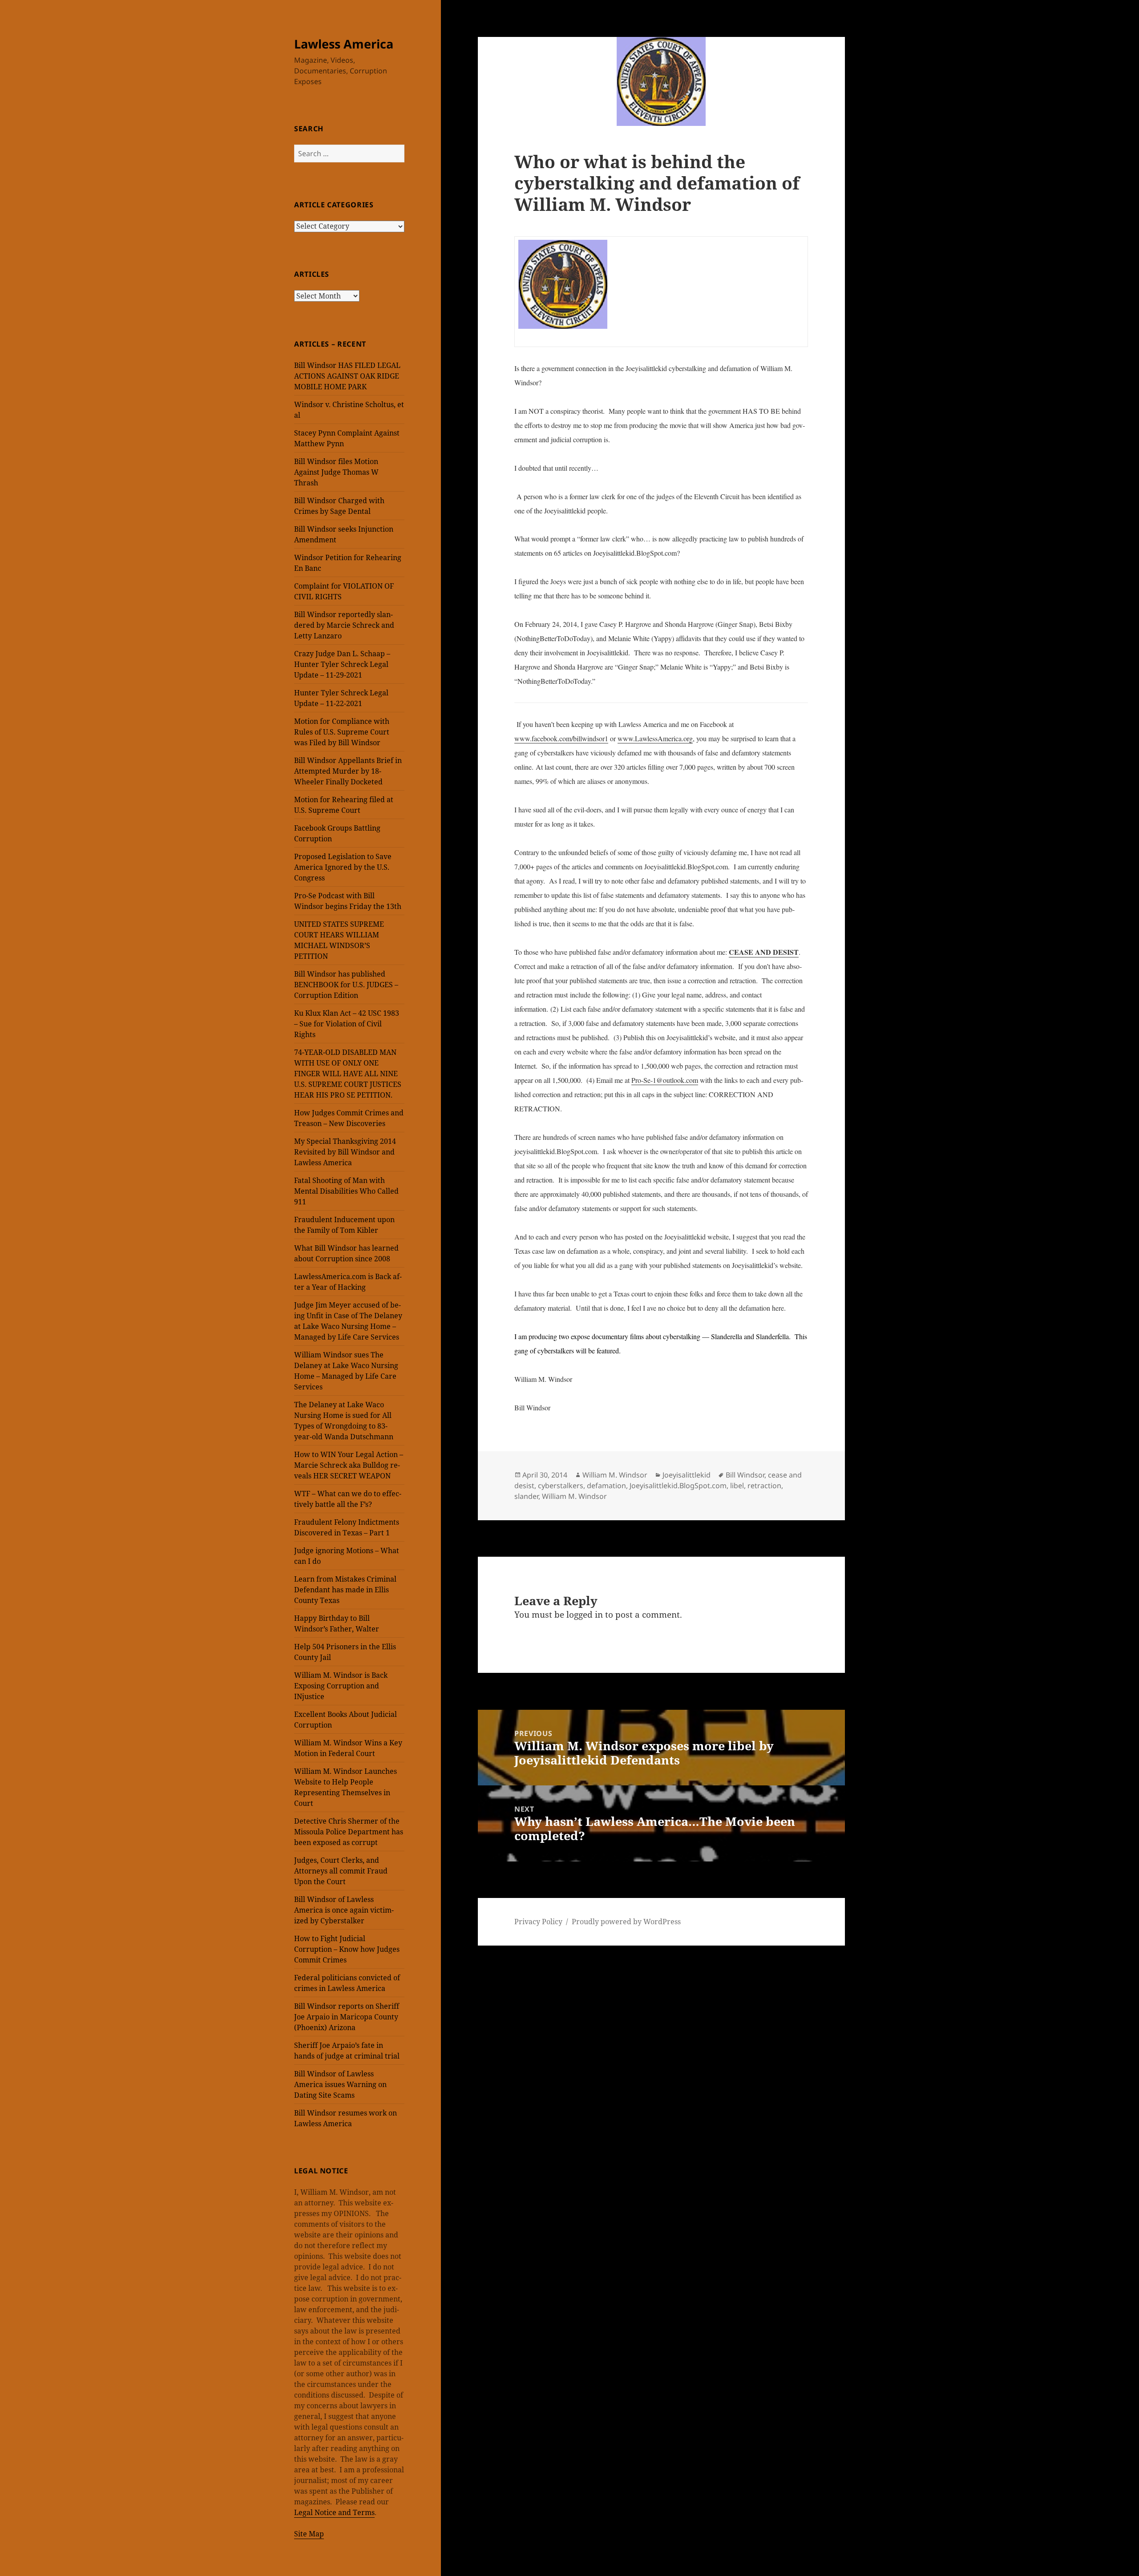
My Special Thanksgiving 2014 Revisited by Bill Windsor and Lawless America (345, 1152)
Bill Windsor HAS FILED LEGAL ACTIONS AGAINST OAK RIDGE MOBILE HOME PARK (347, 376)
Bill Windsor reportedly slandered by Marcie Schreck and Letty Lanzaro (344, 625)
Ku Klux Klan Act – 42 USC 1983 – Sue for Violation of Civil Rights (347, 1024)
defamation (606, 1486)
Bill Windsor (745, 1475)
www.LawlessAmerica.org (655, 738)
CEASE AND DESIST (764, 952)
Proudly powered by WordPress (626, 1922)
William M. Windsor (615, 1475)
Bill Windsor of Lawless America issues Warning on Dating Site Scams (340, 2084)
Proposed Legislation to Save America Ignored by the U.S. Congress (343, 867)
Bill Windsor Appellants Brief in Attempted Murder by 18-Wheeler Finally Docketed (348, 771)
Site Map (309, 2534)
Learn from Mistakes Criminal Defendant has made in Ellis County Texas (345, 1590)
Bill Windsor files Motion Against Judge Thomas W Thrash (336, 472)
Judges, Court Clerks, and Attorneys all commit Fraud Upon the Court (341, 1871)
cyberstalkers (561, 1486)
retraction (764, 1486)
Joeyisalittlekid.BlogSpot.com (678, 1486)
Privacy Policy (538, 1922)
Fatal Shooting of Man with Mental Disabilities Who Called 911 (346, 1191)
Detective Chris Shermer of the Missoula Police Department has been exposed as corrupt (349, 1832)
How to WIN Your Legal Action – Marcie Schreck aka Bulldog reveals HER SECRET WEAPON (349, 1465)
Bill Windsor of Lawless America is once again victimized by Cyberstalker (344, 1910)
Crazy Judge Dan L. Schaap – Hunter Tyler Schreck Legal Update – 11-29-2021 (342, 664)
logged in (585, 1615)
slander (526, 1496)
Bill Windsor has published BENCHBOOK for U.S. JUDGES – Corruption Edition (346, 985)
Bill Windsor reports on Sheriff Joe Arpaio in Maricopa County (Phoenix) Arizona (347, 2017)
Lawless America (344, 44)
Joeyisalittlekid (687, 1475)
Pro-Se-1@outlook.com (665, 1080)
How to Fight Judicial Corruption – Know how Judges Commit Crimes (347, 1949)
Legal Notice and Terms (334, 2512)
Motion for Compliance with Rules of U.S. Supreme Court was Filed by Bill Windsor (342, 732)
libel (737, 1486)
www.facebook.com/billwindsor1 (561, 738)
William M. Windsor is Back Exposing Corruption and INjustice (341, 1686)
